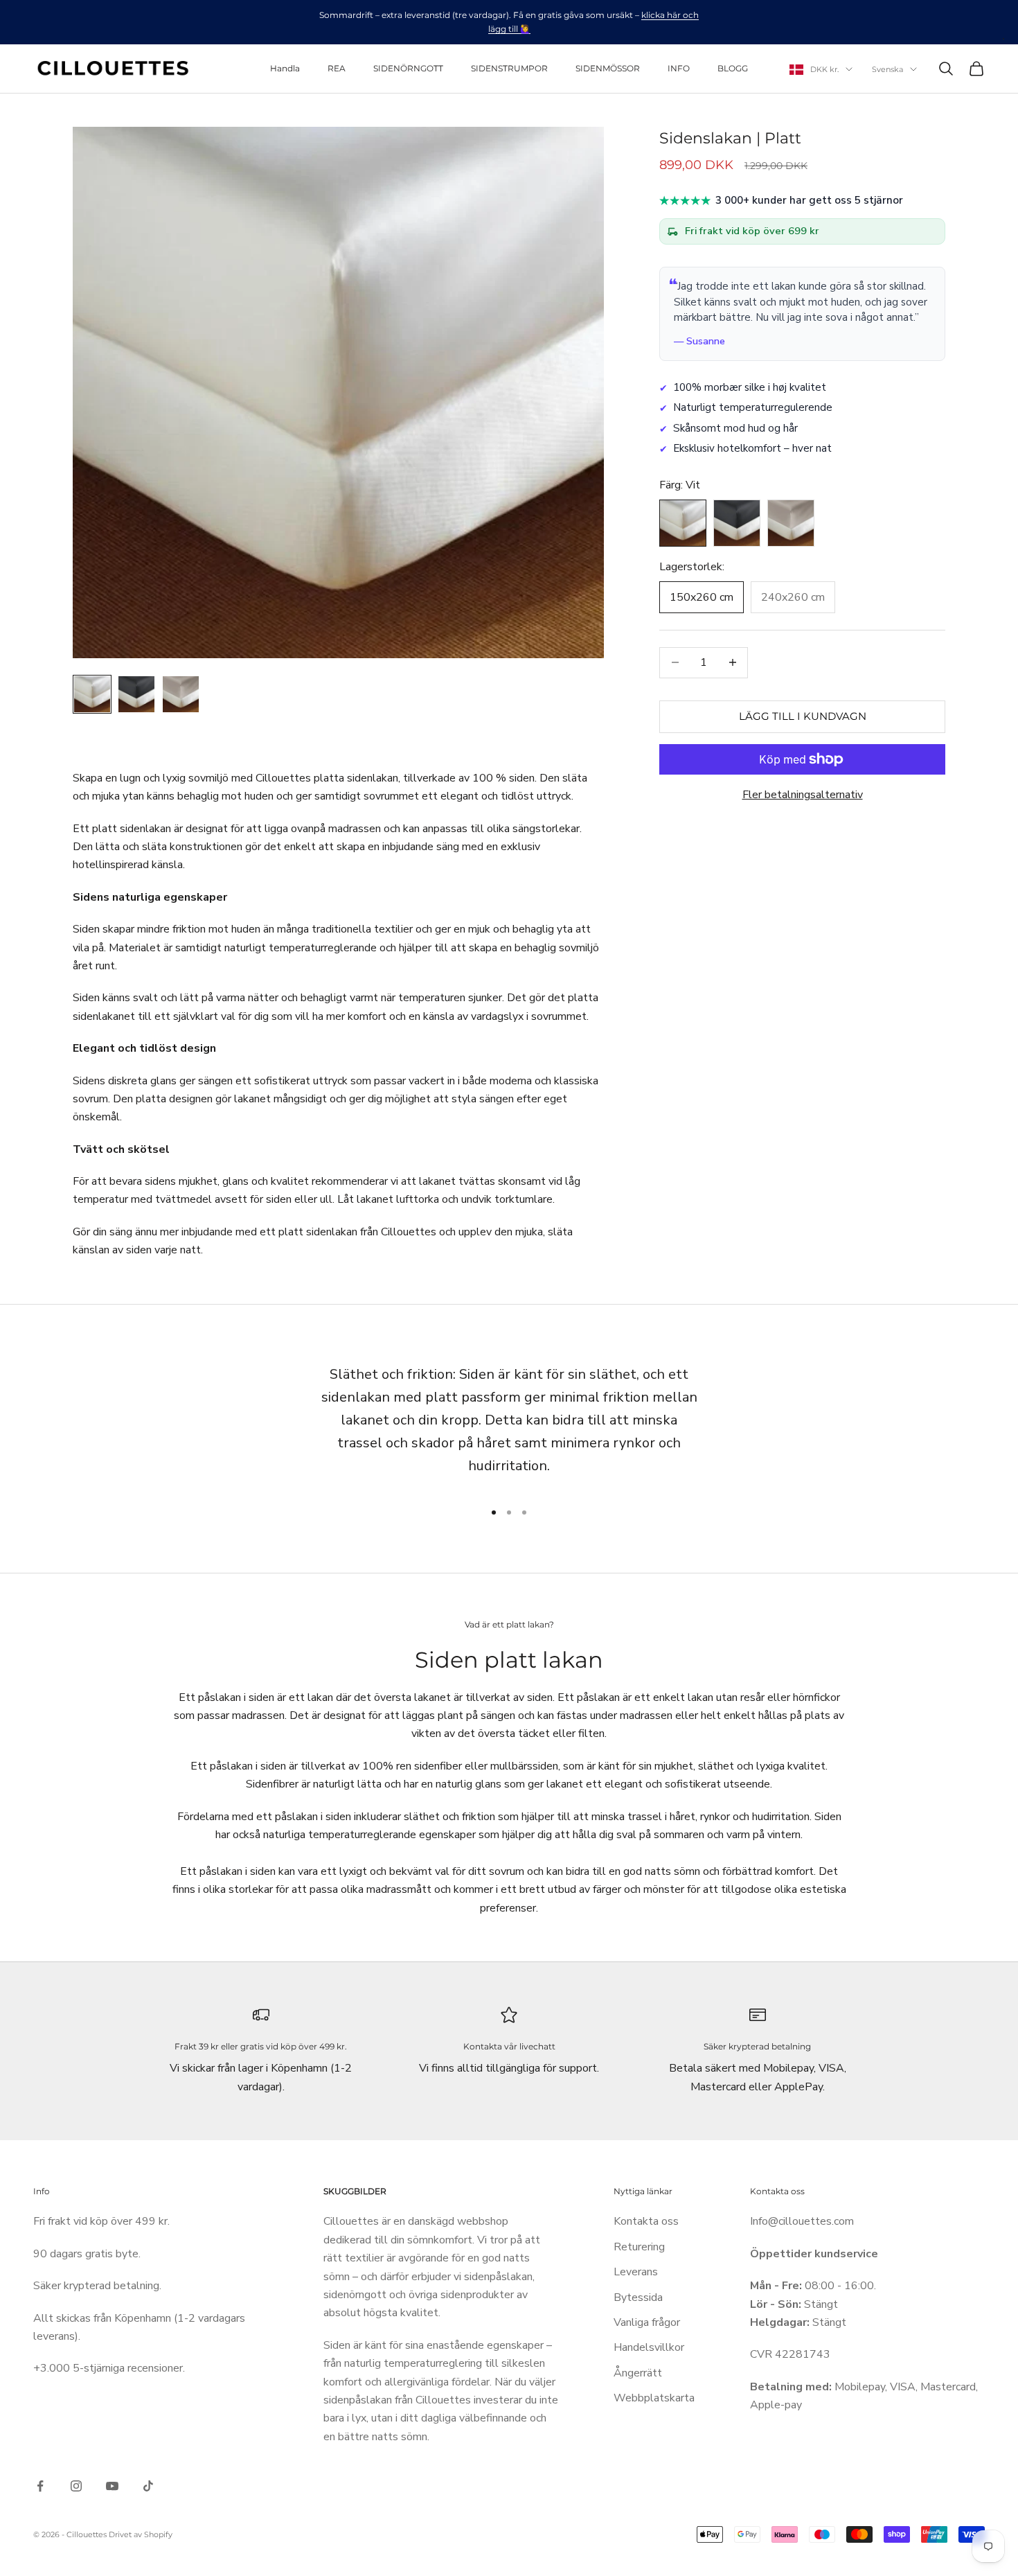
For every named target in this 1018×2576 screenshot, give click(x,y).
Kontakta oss (646, 2221)
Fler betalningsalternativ (803, 795)
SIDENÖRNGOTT (408, 68)
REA (337, 68)
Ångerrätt (638, 2373)
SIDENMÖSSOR (608, 68)
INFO (679, 68)
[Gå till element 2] (136, 694)
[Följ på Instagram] (76, 2486)
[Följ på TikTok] (148, 2486)
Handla (285, 68)
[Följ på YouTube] (112, 2486)
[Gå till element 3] (181, 694)
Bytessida (638, 2297)
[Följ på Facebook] (40, 2486)
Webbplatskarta (654, 2398)
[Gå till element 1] (92, 694)
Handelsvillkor (649, 2347)
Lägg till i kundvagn (803, 716)
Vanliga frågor (647, 2322)
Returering (639, 2247)
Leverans (636, 2272)
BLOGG (733, 68)
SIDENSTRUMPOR (509, 68)
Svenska (887, 69)
